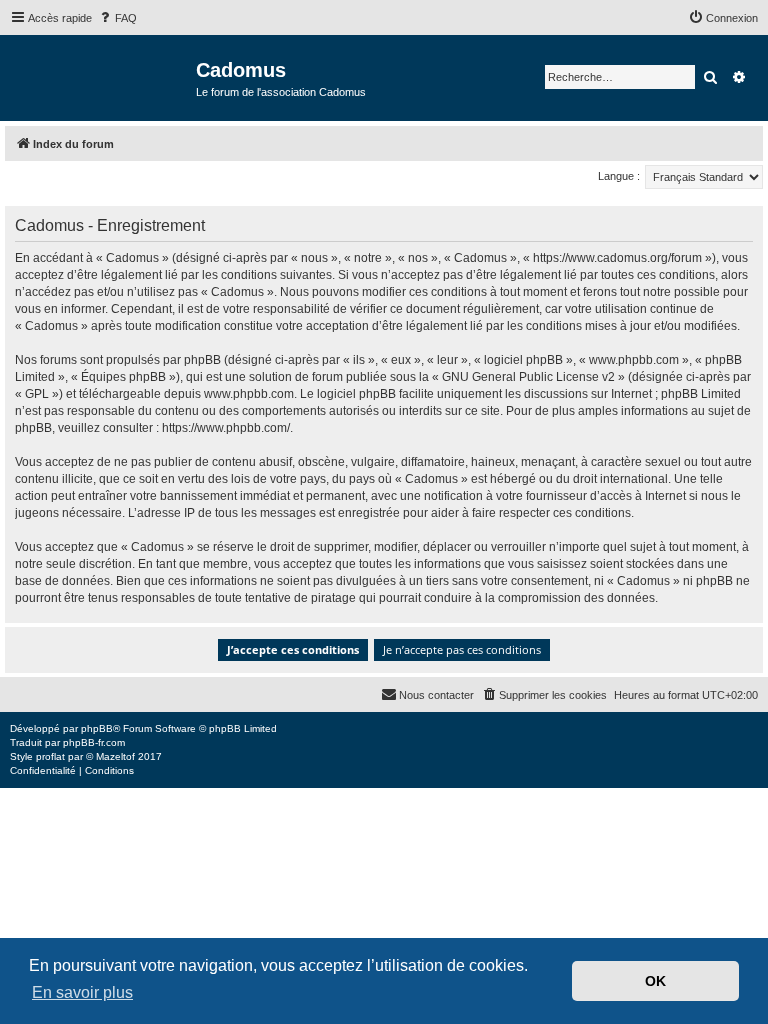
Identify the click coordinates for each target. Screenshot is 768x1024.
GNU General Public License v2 (528, 377)
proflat (50, 756)
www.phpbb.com (249, 394)
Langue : (619, 176)
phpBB (97, 728)
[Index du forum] (100, 76)
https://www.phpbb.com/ (226, 428)
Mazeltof (115, 756)
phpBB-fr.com (94, 742)
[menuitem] (117, 18)
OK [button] (655, 981)
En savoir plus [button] (82, 992)
